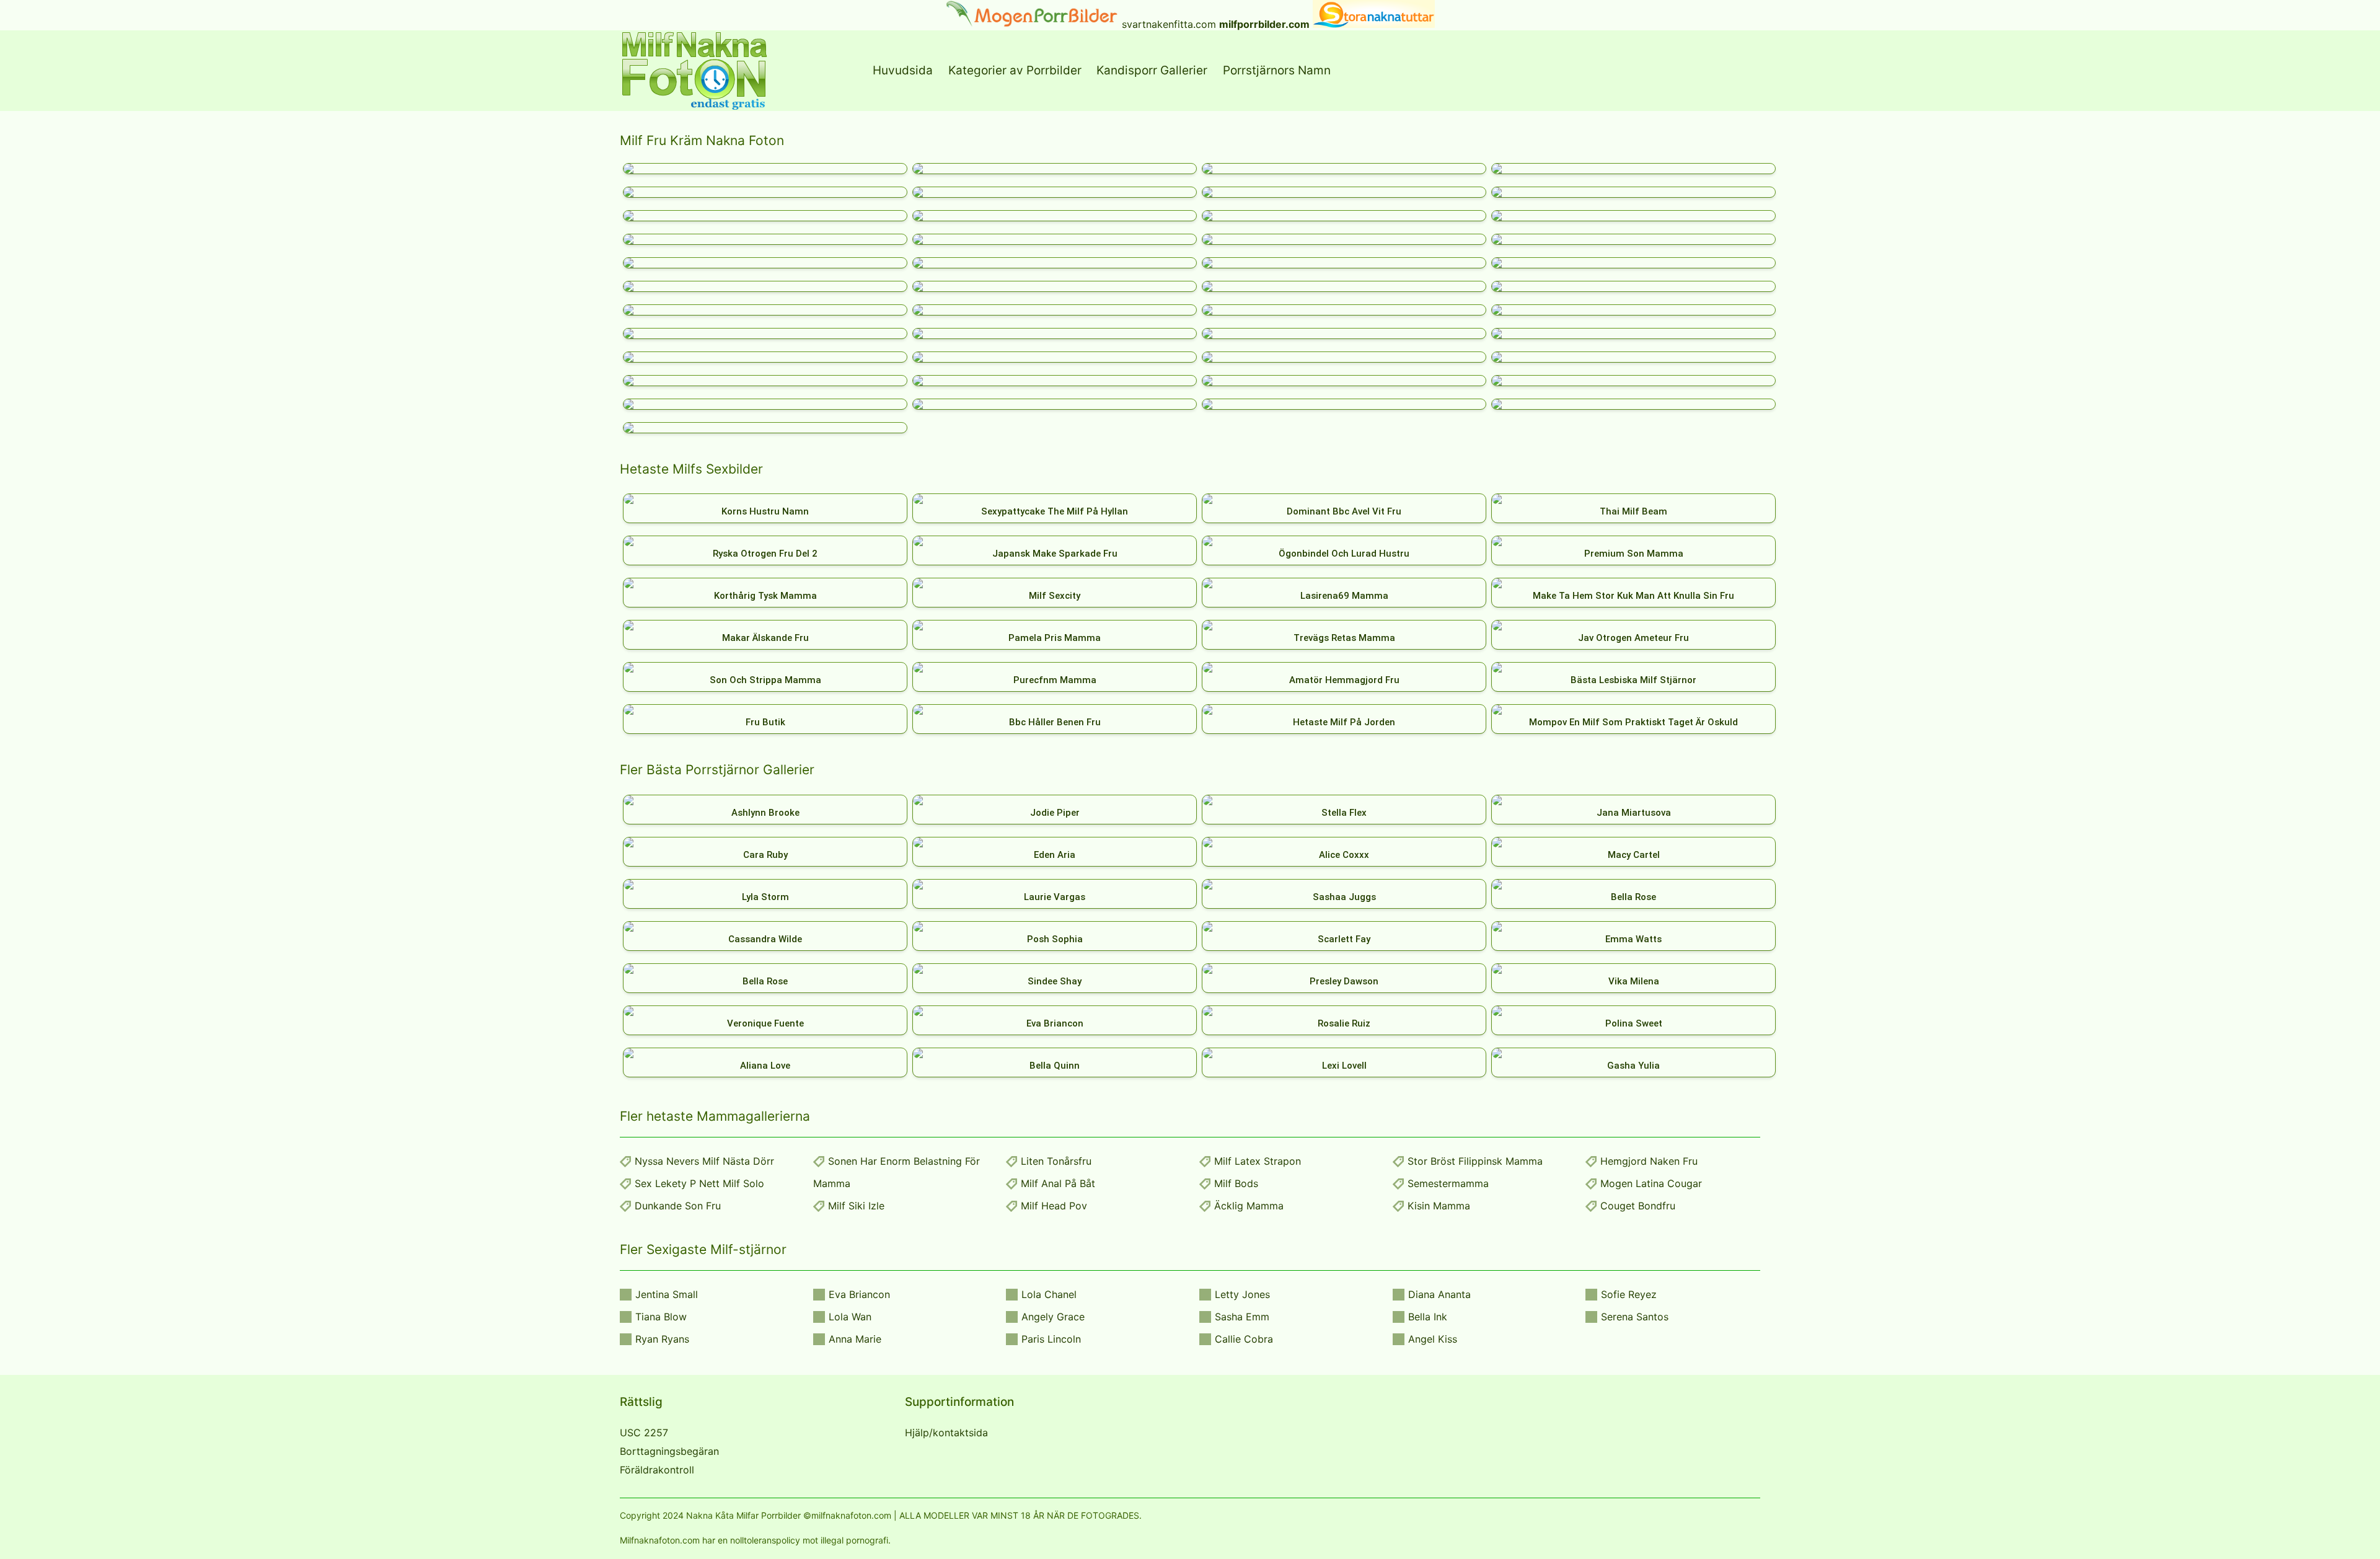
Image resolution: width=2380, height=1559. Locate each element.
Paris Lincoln (1051, 1339)
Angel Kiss (1433, 1339)
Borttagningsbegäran (669, 1451)
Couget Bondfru (1638, 1206)
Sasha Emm (1242, 1317)
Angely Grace (1053, 1317)
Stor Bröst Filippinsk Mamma (1475, 1161)
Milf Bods (1236, 1183)
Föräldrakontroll (657, 1470)
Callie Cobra (1244, 1339)
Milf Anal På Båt (1058, 1183)
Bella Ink (1428, 1317)
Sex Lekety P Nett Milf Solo (699, 1183)
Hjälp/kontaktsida (946, 1433)
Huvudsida (903, 70)
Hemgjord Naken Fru (1649, 1161)
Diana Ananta (1439, 1294)
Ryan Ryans (662, 1339)
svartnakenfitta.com (1169, 24)
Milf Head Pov (1054, 1206)
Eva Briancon (859, 1294)
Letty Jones (1242, 1294)
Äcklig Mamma (1249, 1206)
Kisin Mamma (1439, 1206)
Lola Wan (850, 1317)
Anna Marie (855, 1339)
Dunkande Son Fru (678, 1206)
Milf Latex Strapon (1258, 1161)
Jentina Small (667, 1294)
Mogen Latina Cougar (1651, 1183)
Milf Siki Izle (856, 1206)
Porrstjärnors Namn (1277, 70)
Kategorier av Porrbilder (1015, 70)
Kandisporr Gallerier (1152, 70)
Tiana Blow (661, 1317)
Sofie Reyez (1629, 1294)
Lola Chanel (1049, 1294)
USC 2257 (644, 1433)
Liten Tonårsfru (1056, 1161)
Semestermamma (1448, 1183)
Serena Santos (1635, 1317)
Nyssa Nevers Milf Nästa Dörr (704, 1161)
